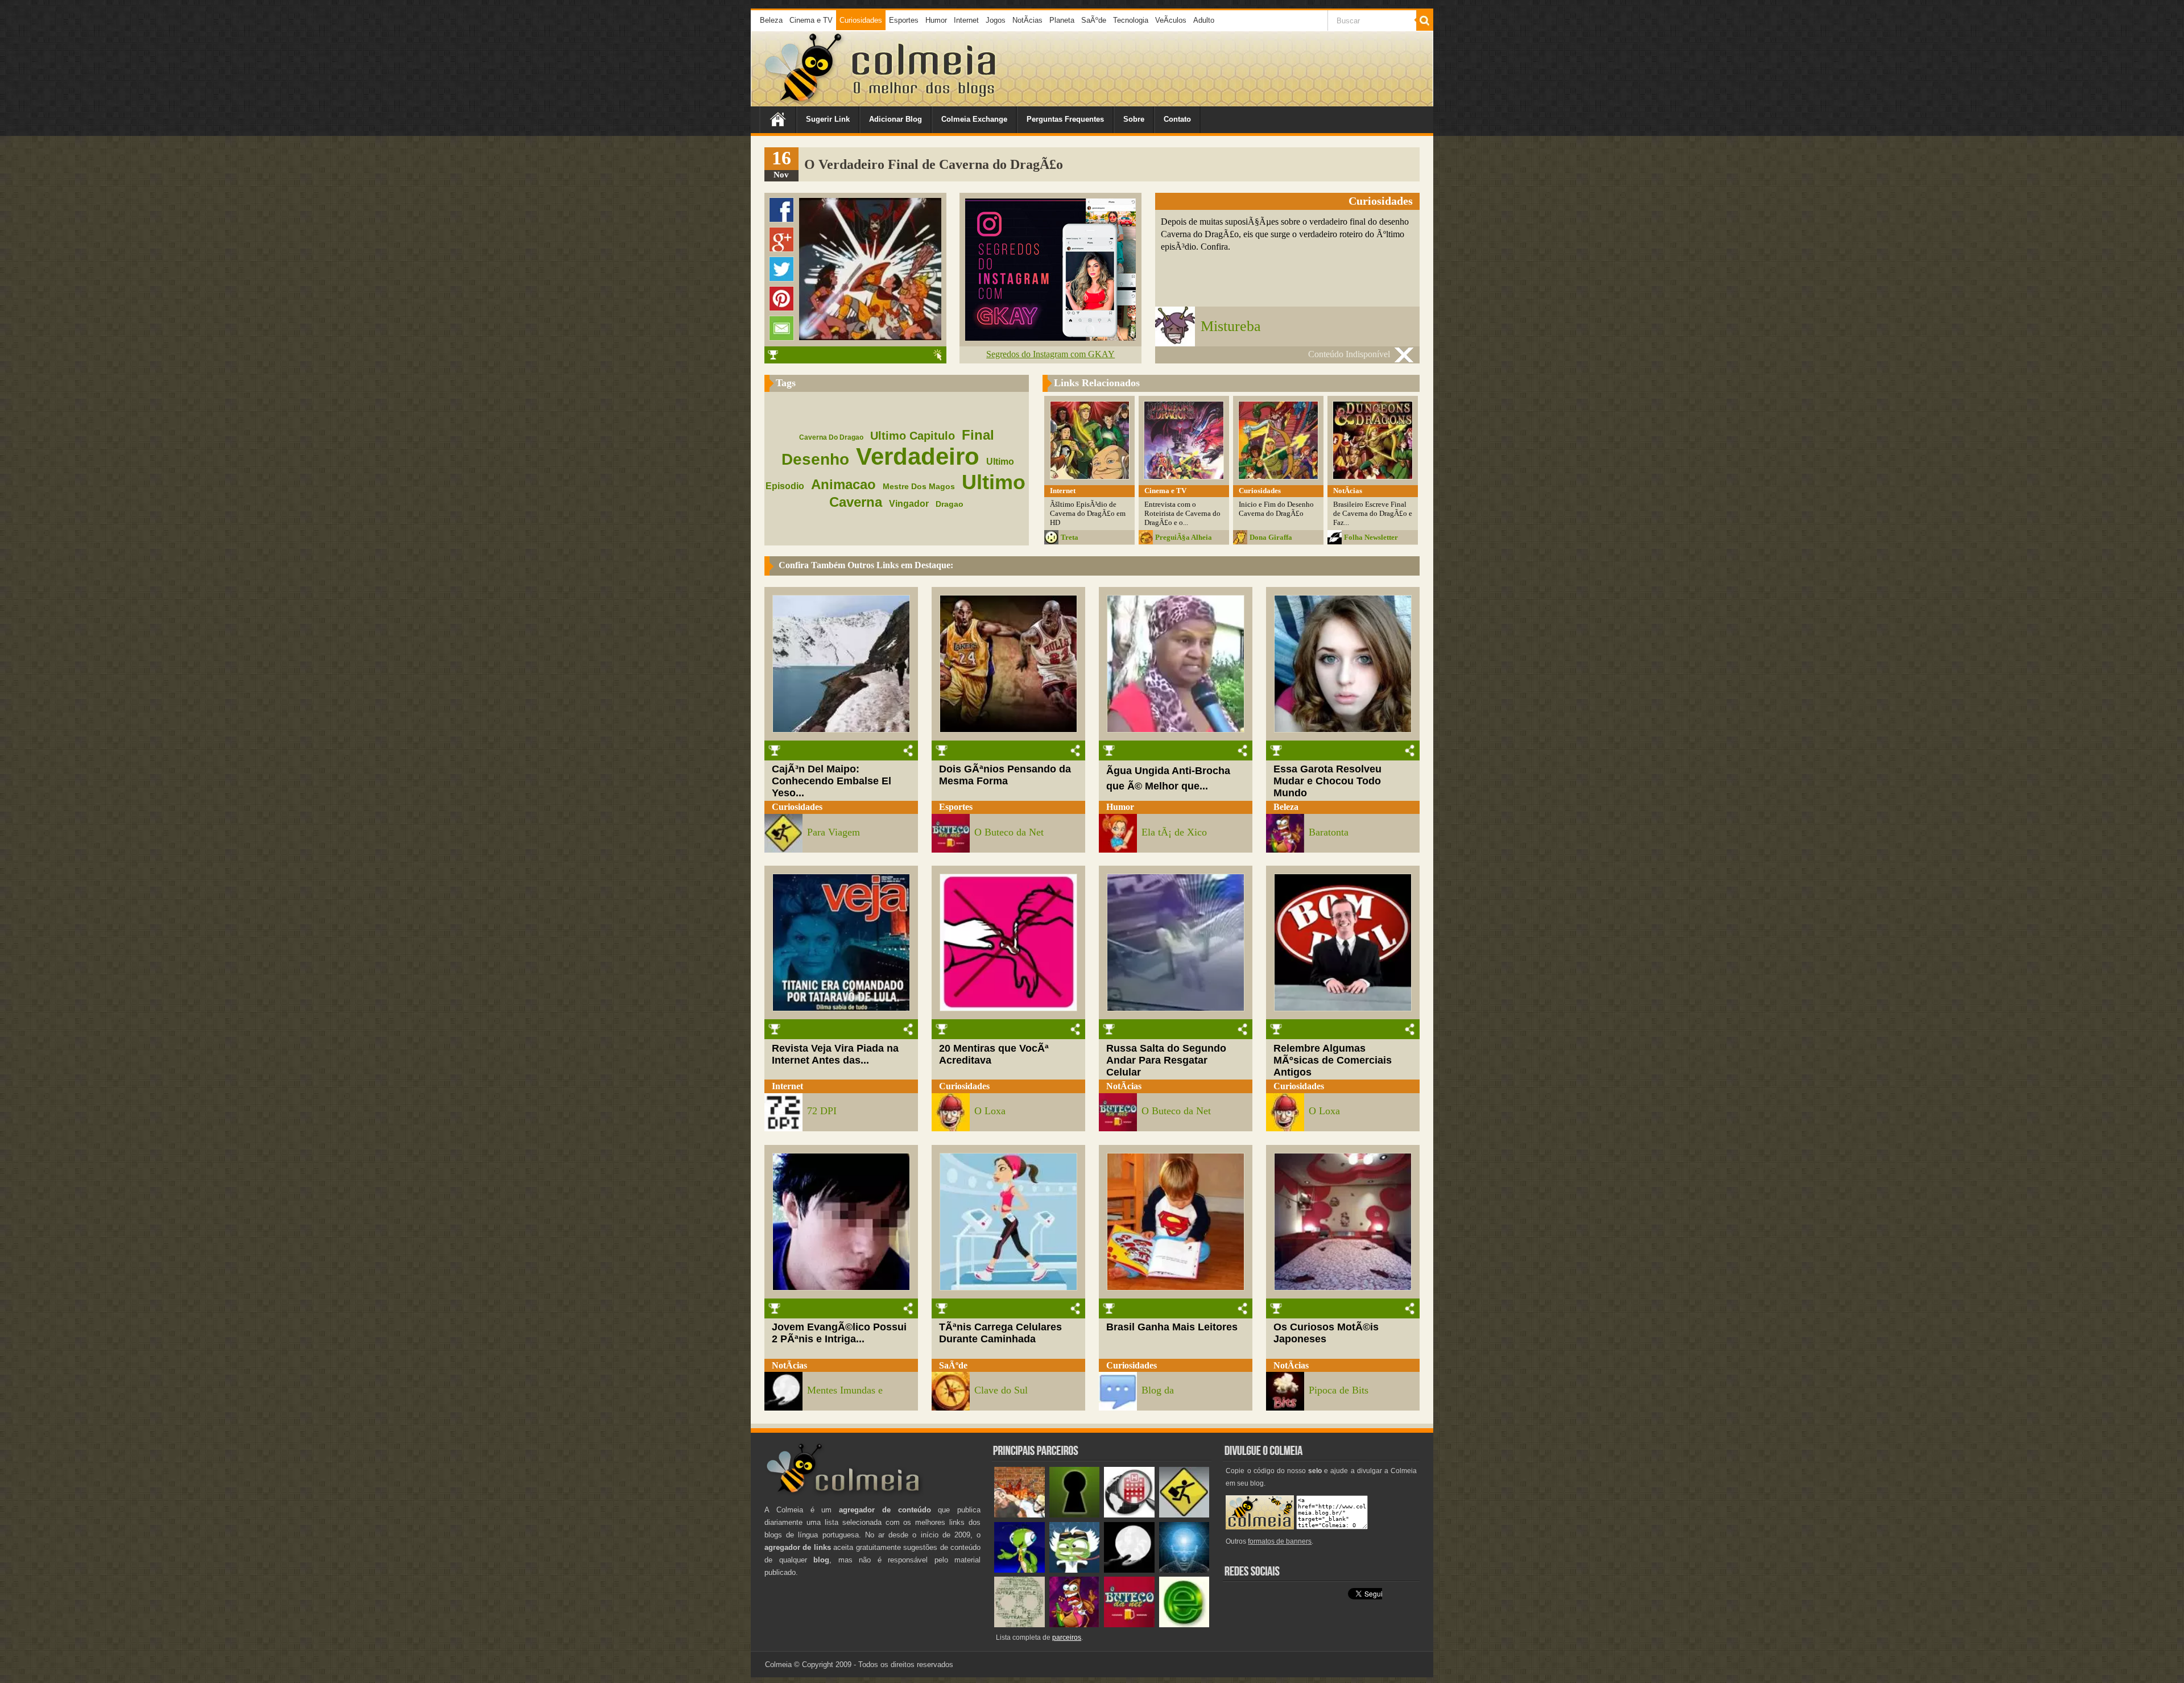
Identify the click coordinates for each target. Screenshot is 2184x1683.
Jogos (996, 20)
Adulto (1204, 20)
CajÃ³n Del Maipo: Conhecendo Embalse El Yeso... (832, 781)
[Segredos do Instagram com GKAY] (1050, 338)
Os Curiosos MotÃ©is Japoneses (1326, 1333)
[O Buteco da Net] (1129, 1625)
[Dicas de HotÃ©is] (1129, 1515)
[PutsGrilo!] (1019, 1570)
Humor (936, 20)
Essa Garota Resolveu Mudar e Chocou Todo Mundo (1327, 781)
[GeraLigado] (1075, 1570)
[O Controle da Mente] (1184, 1570)
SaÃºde (1094, 20)
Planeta (1062, 20)
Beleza (771, 20)
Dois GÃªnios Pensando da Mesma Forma (1005, 775)
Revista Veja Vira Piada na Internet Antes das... (835, 1054)
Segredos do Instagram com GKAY (1050, 354)
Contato (1177, 119)
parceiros (1067, 1637)
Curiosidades (861, 20)
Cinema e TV (811, 20)
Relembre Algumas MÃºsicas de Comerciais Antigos (1333, 1060)
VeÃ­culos (1171, 20)
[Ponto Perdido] (1075, 1515)
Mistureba (1231, 326)
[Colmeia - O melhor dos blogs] (804, 102)
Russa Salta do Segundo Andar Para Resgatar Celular (1166, 1060)
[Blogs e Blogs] (1184, 1625)
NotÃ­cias (1027, 20)
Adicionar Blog (895, 119)
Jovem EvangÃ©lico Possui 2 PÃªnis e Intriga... (839, 1333)
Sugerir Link (828, 119)
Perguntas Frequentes (1065, 119)
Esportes (904, 20)
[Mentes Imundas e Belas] (1129, 1570)
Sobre (1134, 119)
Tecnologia (1131, 20)
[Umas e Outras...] (1019, 1625)
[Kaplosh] (1019, 1515)
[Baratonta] (1075, 1625)
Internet (966, 20)
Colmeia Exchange (974, 119)
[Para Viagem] (1184, 1515)
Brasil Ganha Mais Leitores (1172, 1327)
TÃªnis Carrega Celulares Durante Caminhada (1000, 1333)
